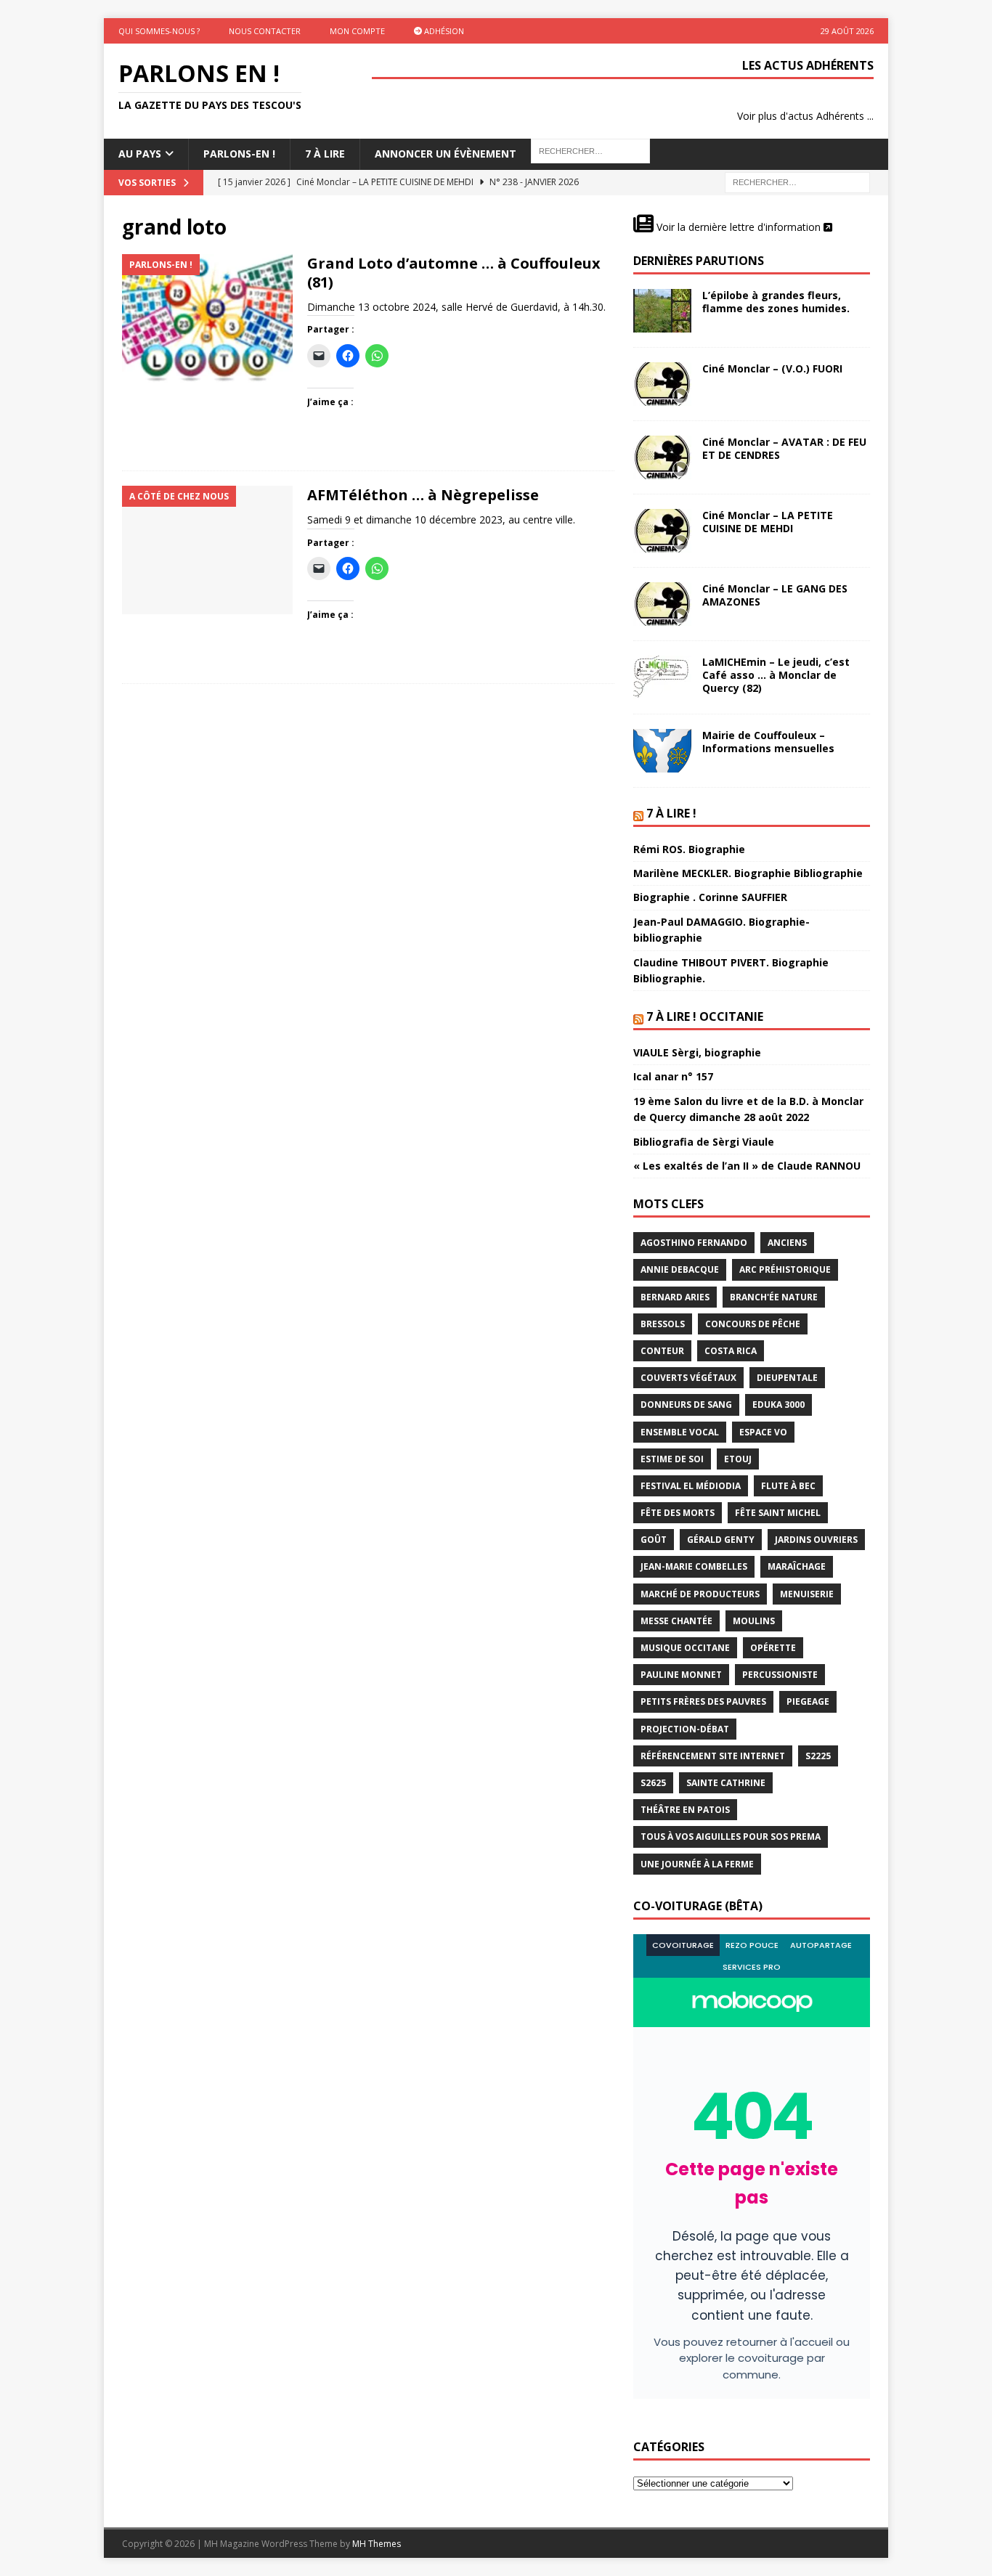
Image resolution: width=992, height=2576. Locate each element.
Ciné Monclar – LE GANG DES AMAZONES (775, 595)
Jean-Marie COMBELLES (694, 1566)
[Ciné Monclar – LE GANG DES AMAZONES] (662, 604)
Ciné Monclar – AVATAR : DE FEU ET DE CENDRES (784, 448)
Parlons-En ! (239, 154)
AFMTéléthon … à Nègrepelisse (423, 495)
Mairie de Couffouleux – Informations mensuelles (768, 742)
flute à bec (788, 1486)
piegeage (808, 1701)
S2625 (653, 1783)
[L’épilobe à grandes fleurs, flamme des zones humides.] (662, 311)
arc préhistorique (785, 1269)
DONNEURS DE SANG (686, 1405)
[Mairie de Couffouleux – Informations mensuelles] (662, 751)
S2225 (818, 1756)
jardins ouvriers (816, 1540)
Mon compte (357, 31)
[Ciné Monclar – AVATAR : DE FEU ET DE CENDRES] (662, 457)
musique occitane (685, 1648)
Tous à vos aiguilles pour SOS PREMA (731, 1837)
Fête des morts (678, 1513)
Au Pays (140, 154)
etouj (738, 1459)
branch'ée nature (774, 1297)
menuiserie (807, 1594)
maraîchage (797, 1566)
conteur (662, 1351)
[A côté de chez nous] (207, 550)
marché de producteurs (700, 1594)
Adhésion (443, 31)
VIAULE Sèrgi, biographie (697, 1052)
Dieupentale (787, 1378)
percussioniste (780, 1675)
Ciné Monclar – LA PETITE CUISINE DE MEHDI (768, 522)
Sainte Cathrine (726, 1783)
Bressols (663, 1324)
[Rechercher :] (797, 181)
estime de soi (672, 1459)
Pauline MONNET (681, 1675)
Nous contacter (265, 31)
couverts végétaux (688, 1378)
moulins (754, 1621)
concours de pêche (753, 1324)
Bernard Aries (675, 1297)
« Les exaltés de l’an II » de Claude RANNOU (747, 1166)
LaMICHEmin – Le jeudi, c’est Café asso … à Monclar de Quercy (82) (776, 675)
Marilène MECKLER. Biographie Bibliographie (748, 873)
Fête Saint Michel (778, 1513)
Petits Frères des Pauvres (703, 1701)
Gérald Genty (721, 1540)
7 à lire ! (671, 813)
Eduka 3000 (778, 1405)
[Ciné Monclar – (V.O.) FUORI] (662, 384)
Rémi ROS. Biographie (689, 849)
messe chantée (676, 1621)
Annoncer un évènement (446, 154)
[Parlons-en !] (207, 318)
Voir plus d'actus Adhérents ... (805, 116)
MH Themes (377, 2544)
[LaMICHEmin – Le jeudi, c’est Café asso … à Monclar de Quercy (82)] (662, 677)
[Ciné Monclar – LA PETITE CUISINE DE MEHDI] (662, 531)
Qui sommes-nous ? (159, 31)
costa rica (731, 1351)
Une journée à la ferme (697, 1864)
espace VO (763, 1432)
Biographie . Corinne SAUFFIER (710, 897)
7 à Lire (325, 154)
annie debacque (680, 1269)
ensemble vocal (680, 1432)
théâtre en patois (685, 1810)
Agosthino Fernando (694, 1243)
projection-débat (685, 1729)
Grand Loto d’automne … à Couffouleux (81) (454, 273)
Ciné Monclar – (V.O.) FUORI (772, 368)
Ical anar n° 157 (673, 1076)
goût (654, 1540)
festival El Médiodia (691, 1486)
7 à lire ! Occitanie (705, 1016)
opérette (773, 1648)
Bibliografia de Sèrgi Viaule (704, 1142)
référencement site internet (713, 1756)
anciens (787, 1243)
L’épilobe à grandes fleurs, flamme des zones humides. (776, 302)
